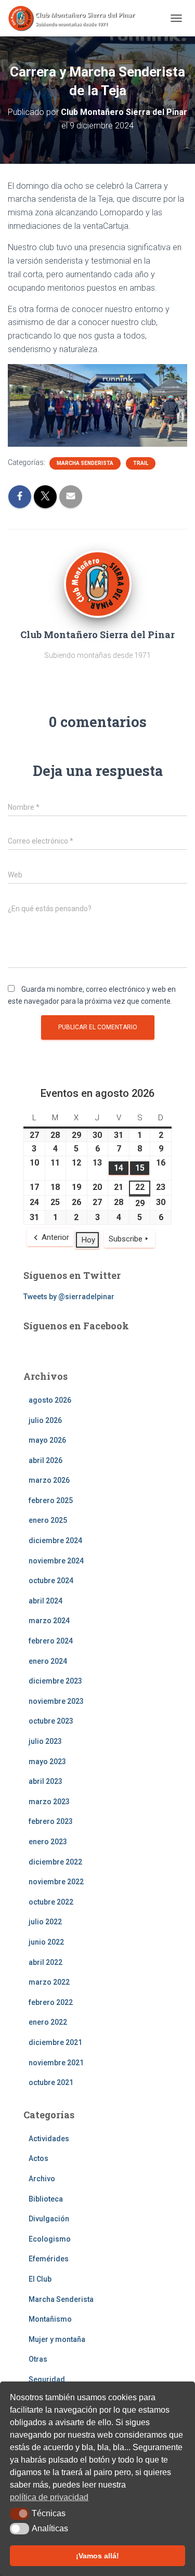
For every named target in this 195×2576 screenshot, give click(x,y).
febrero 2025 (51, 1500)
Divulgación (49, 2219)
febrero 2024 (51, 1641)
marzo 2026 (49, 1480)
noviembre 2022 (56, 1882)
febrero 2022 (51, 2002)
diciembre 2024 (55, 1541)
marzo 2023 (49, 1802)
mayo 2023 (47, 1762)
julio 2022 (45, 1922)
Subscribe (126, 1239)
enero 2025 (48, 1520)
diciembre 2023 (55, 1681)
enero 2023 (48, 1842)
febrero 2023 (51, 1821)
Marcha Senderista (85, 463)
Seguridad (47, 2379)
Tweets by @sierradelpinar (69, 1297)
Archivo (42, 2179)
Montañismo (50, 2319)
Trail (141, 463)
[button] (19, 2514)
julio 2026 (45, 1420)
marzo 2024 (49, 1621)
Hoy (88, 1240)
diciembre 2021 (55, 2042)
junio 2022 (46, 1942)
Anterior (55, 1237)
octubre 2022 (51, 1902)
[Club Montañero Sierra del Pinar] (77, 18)
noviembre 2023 (56, 1701)
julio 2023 (45, 1741)
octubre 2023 (51, 1721)
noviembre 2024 (56, 1561)
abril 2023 (45, 1781)
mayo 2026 (47, 1440)
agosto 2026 (50, 1400)
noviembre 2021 (56, 2063)
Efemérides (49, 2259)
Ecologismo (50, 2239)
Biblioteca (46, 2199)
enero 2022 (48, 2022)
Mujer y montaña (57, 2339)
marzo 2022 (49, 1982)
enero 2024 (48, 1661)
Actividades (49, 2139)
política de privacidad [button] (49, 2497)
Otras (38, 2359)
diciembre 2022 (55, 1862)
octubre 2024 (51, 1581)
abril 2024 (45, 1601)
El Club (40, 2279)
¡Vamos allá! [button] (97, 2556)
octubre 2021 (51, 2082)
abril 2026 (45, 1460)
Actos (38, 2158)
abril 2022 (45, 1962)
